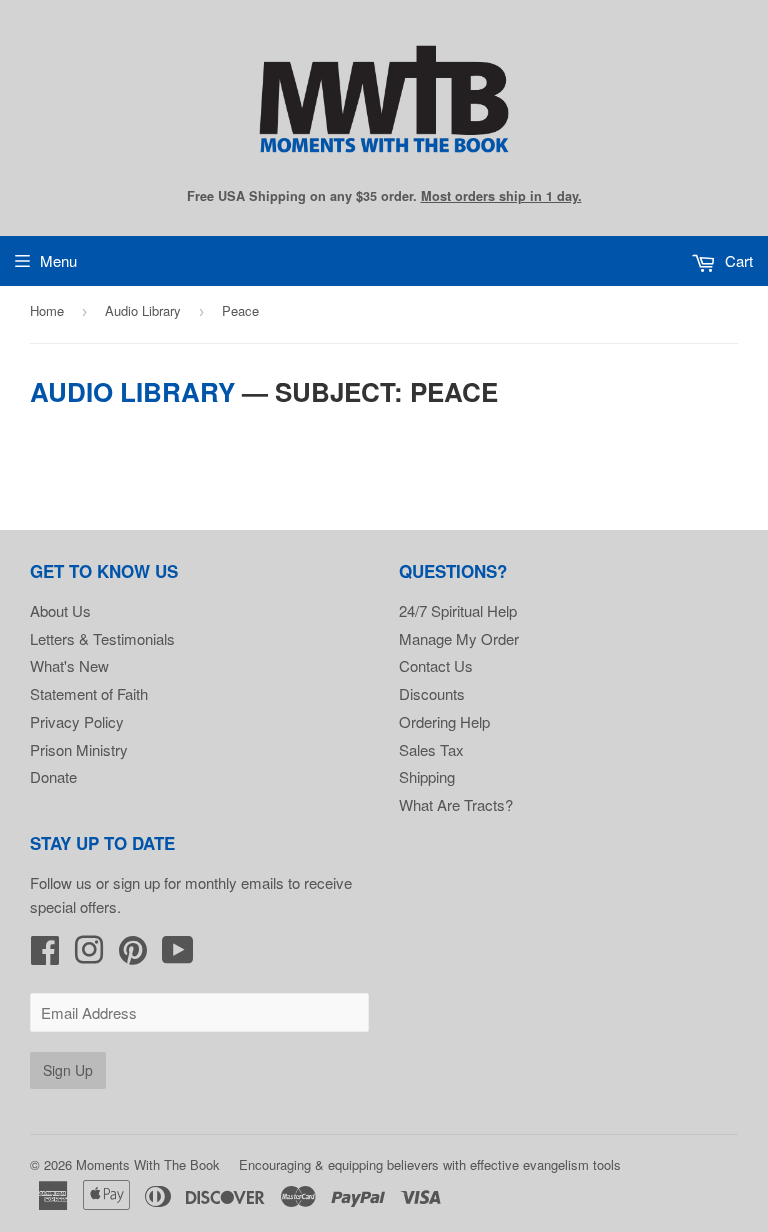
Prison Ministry (79, 749)
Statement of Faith (89, 693)
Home (47, 310)
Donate (53, 776)
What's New (69, 665)
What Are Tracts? (456, 804)
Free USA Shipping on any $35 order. (384, 196)
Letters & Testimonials (102, 638)
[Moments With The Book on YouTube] (178, 955)
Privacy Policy (77, 721)
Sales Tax (431, 749)
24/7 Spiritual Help (458, 610)
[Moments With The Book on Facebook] (45, 955)
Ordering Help (444, 721)
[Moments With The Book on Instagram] (89, 955)
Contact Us (436, 665)
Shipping (427, 776)
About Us (60, 610)
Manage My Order (459, 638)
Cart (737, 260)
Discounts (432, 693)
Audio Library (143, 310)
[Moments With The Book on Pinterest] (133, 955)
